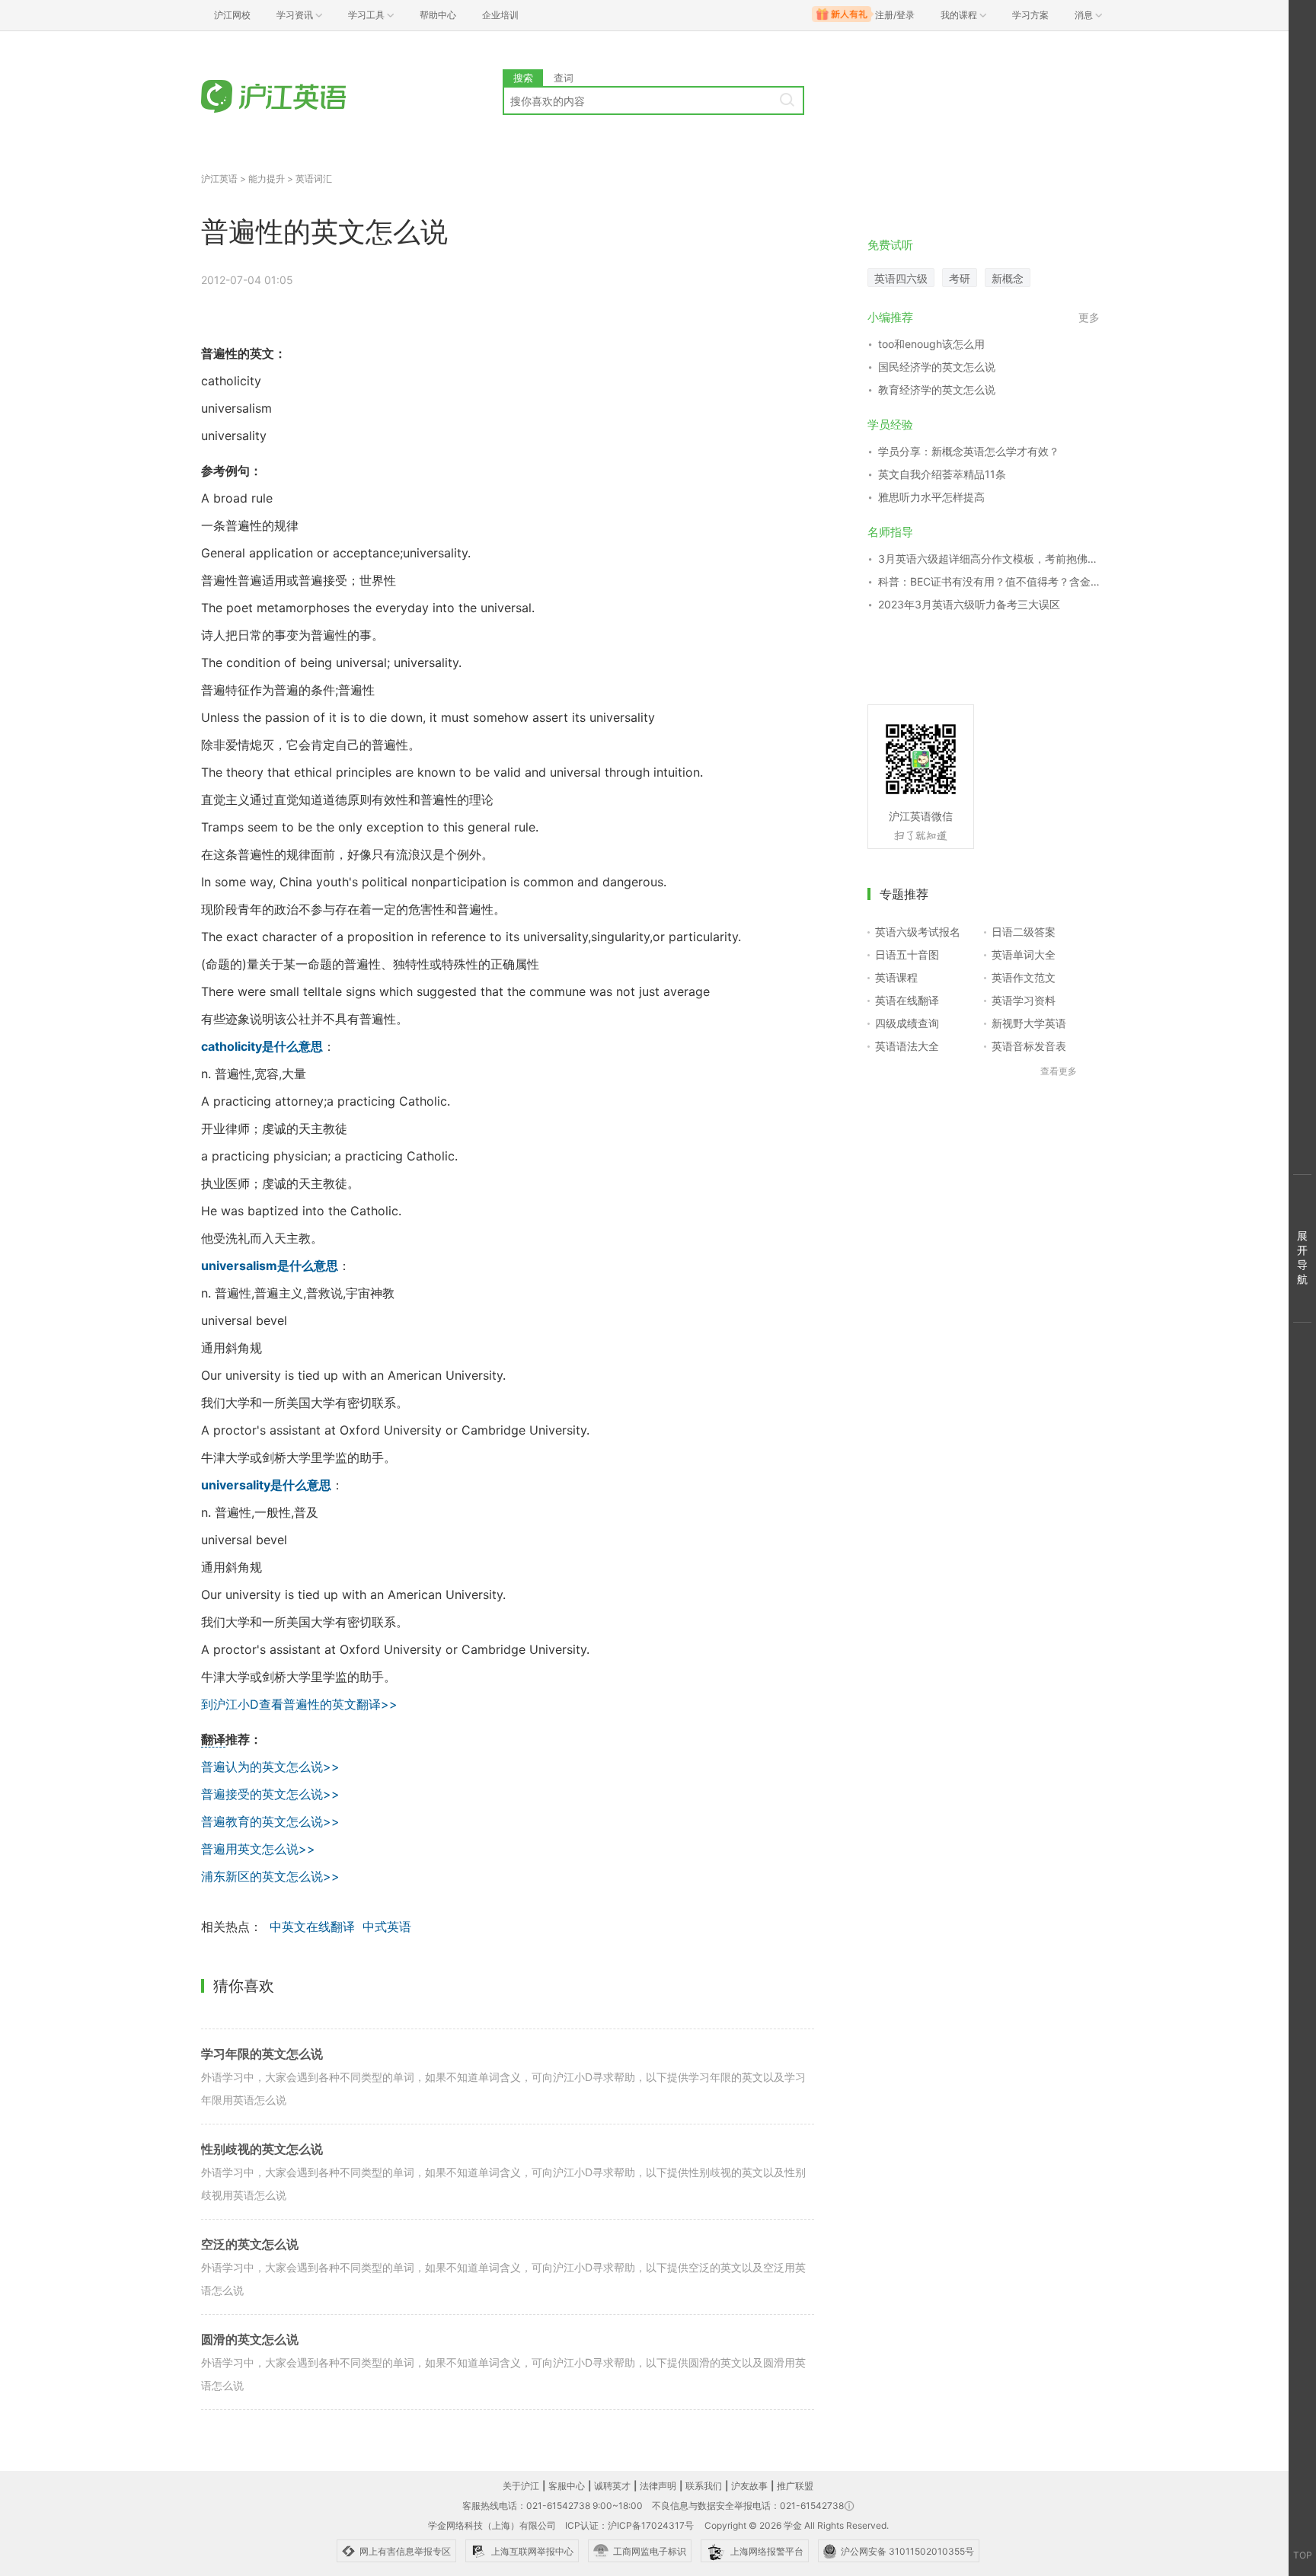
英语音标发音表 (1029, 1046)
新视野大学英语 (1029, 1023)
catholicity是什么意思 (262, 1046)
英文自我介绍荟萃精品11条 (942, 474)
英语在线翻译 (907, 1000)
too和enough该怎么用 (931, 344)
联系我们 (704, 2486)
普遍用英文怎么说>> (258, 1849)
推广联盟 (795, 2486)
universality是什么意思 (266, 1485)
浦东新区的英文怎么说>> (270, 1876)
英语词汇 (314, 179)
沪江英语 (219, 179)
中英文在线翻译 (312, 1926)
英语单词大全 (1024, 954)
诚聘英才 (612, 2486)
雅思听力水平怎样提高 (931, 497)
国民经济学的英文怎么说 (937, 367)
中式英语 (387, 1926)
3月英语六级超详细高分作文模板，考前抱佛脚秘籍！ (989, 559)
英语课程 (896, 977)
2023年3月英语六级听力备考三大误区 (969, 604)
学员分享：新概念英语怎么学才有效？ (969, 451)
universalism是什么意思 (270, 1266)
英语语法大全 (907, 1046)
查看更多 (1059, 1071)
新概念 (1008, 278)
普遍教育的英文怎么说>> (270, 1821)
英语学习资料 (1024, 1000)
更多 (1089, 317)
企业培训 (500, 15)
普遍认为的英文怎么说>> (270, 1767)
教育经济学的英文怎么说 (937, 389)
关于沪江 (521, 2486)
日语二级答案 (1024, 932)
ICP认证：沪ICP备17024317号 (629, 2525)
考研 (960, 278)
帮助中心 (438, 15)
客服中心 (567, 2486)
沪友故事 (749, 2486)
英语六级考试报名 (918, 932)
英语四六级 (901, 278)
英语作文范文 (1024, 977)
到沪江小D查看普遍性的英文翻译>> (299, 1704)
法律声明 (658, 2486)
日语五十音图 (907, 954)
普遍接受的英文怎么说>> (270, 1794)
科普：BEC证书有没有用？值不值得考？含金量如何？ (989, 581)
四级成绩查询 (907, 1023)
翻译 (213, 1739)
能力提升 (267, 179)
